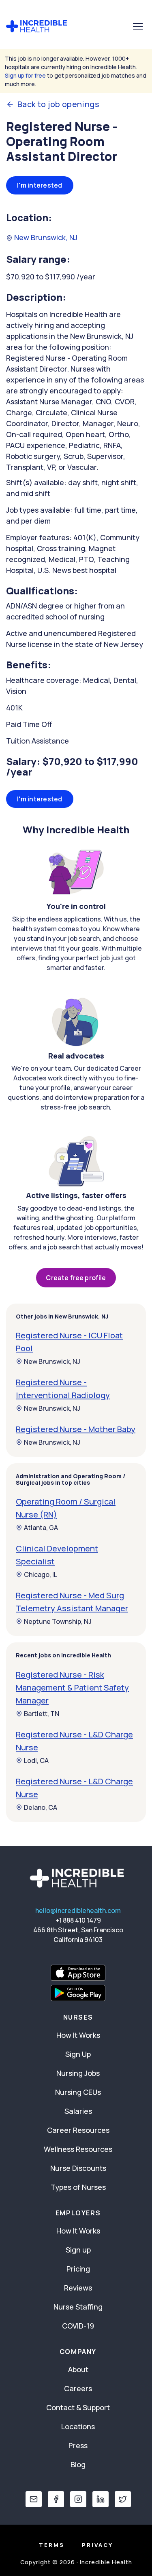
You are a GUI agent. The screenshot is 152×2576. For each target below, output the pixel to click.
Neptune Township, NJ (58, 1621)
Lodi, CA (36, 1760)
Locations (78, 2426)
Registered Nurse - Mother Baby (76, 1429)
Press (78, 2445)
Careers (78, 2388)
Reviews (78, 2288)
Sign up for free (25, 75)
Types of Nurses (78, 2187)
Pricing (78, 2269)
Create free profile (76, 1278)
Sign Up (78, 2054)
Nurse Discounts (78, 2168)
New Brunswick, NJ (45, 237)
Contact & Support (78, 2407)
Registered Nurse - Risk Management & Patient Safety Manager (72, 1687)
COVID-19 (78, 2326)
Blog (78, 2464)
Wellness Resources (78, 2149)
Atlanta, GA (41, 1528)
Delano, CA (41, 1807)
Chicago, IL (41, 1574)
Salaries (78, 2111)
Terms (52, 2545)
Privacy (97, 2545)
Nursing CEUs (78, 2092)
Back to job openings (58, 104)
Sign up (78, 2250)
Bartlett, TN (42, 1714)
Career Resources (78, 2130)
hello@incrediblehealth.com (78, 1910)
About (78, 2369)
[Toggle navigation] (138, 26)
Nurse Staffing (78, 2307)
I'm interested (40, 185)
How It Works (78, 2035)
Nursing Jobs (78, 2073)
